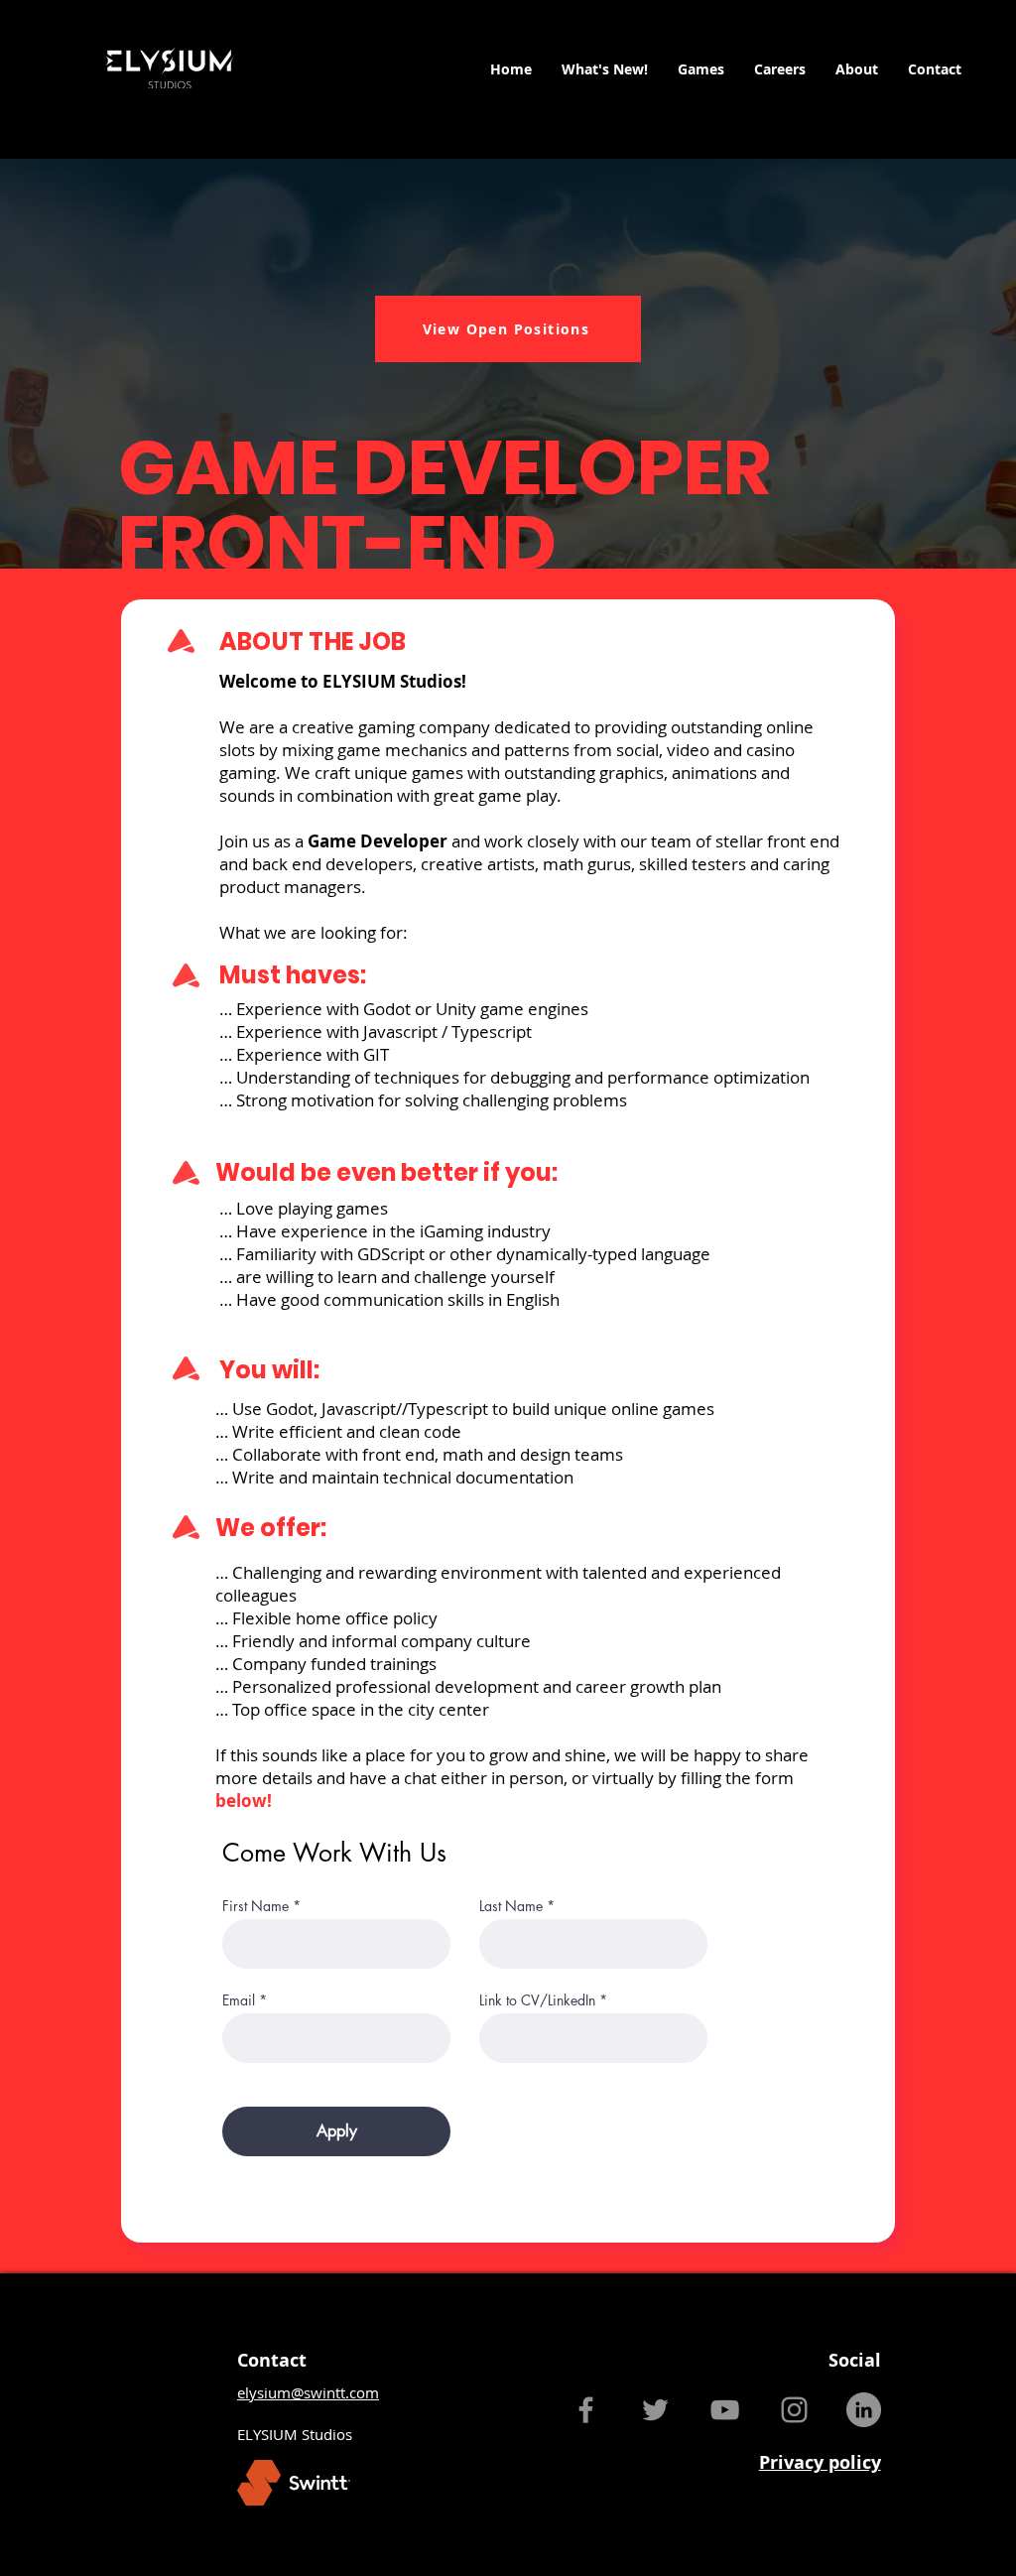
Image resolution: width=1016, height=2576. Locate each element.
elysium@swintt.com (308, 2392)
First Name (255, 1906)
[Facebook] (586, 2410)
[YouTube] (725, 2410)
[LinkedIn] (864, 2410)
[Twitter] (655, 2410)
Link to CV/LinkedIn (537, 2000)
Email (239, 2000)
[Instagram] (794, 2410)
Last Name (511, 1906)
